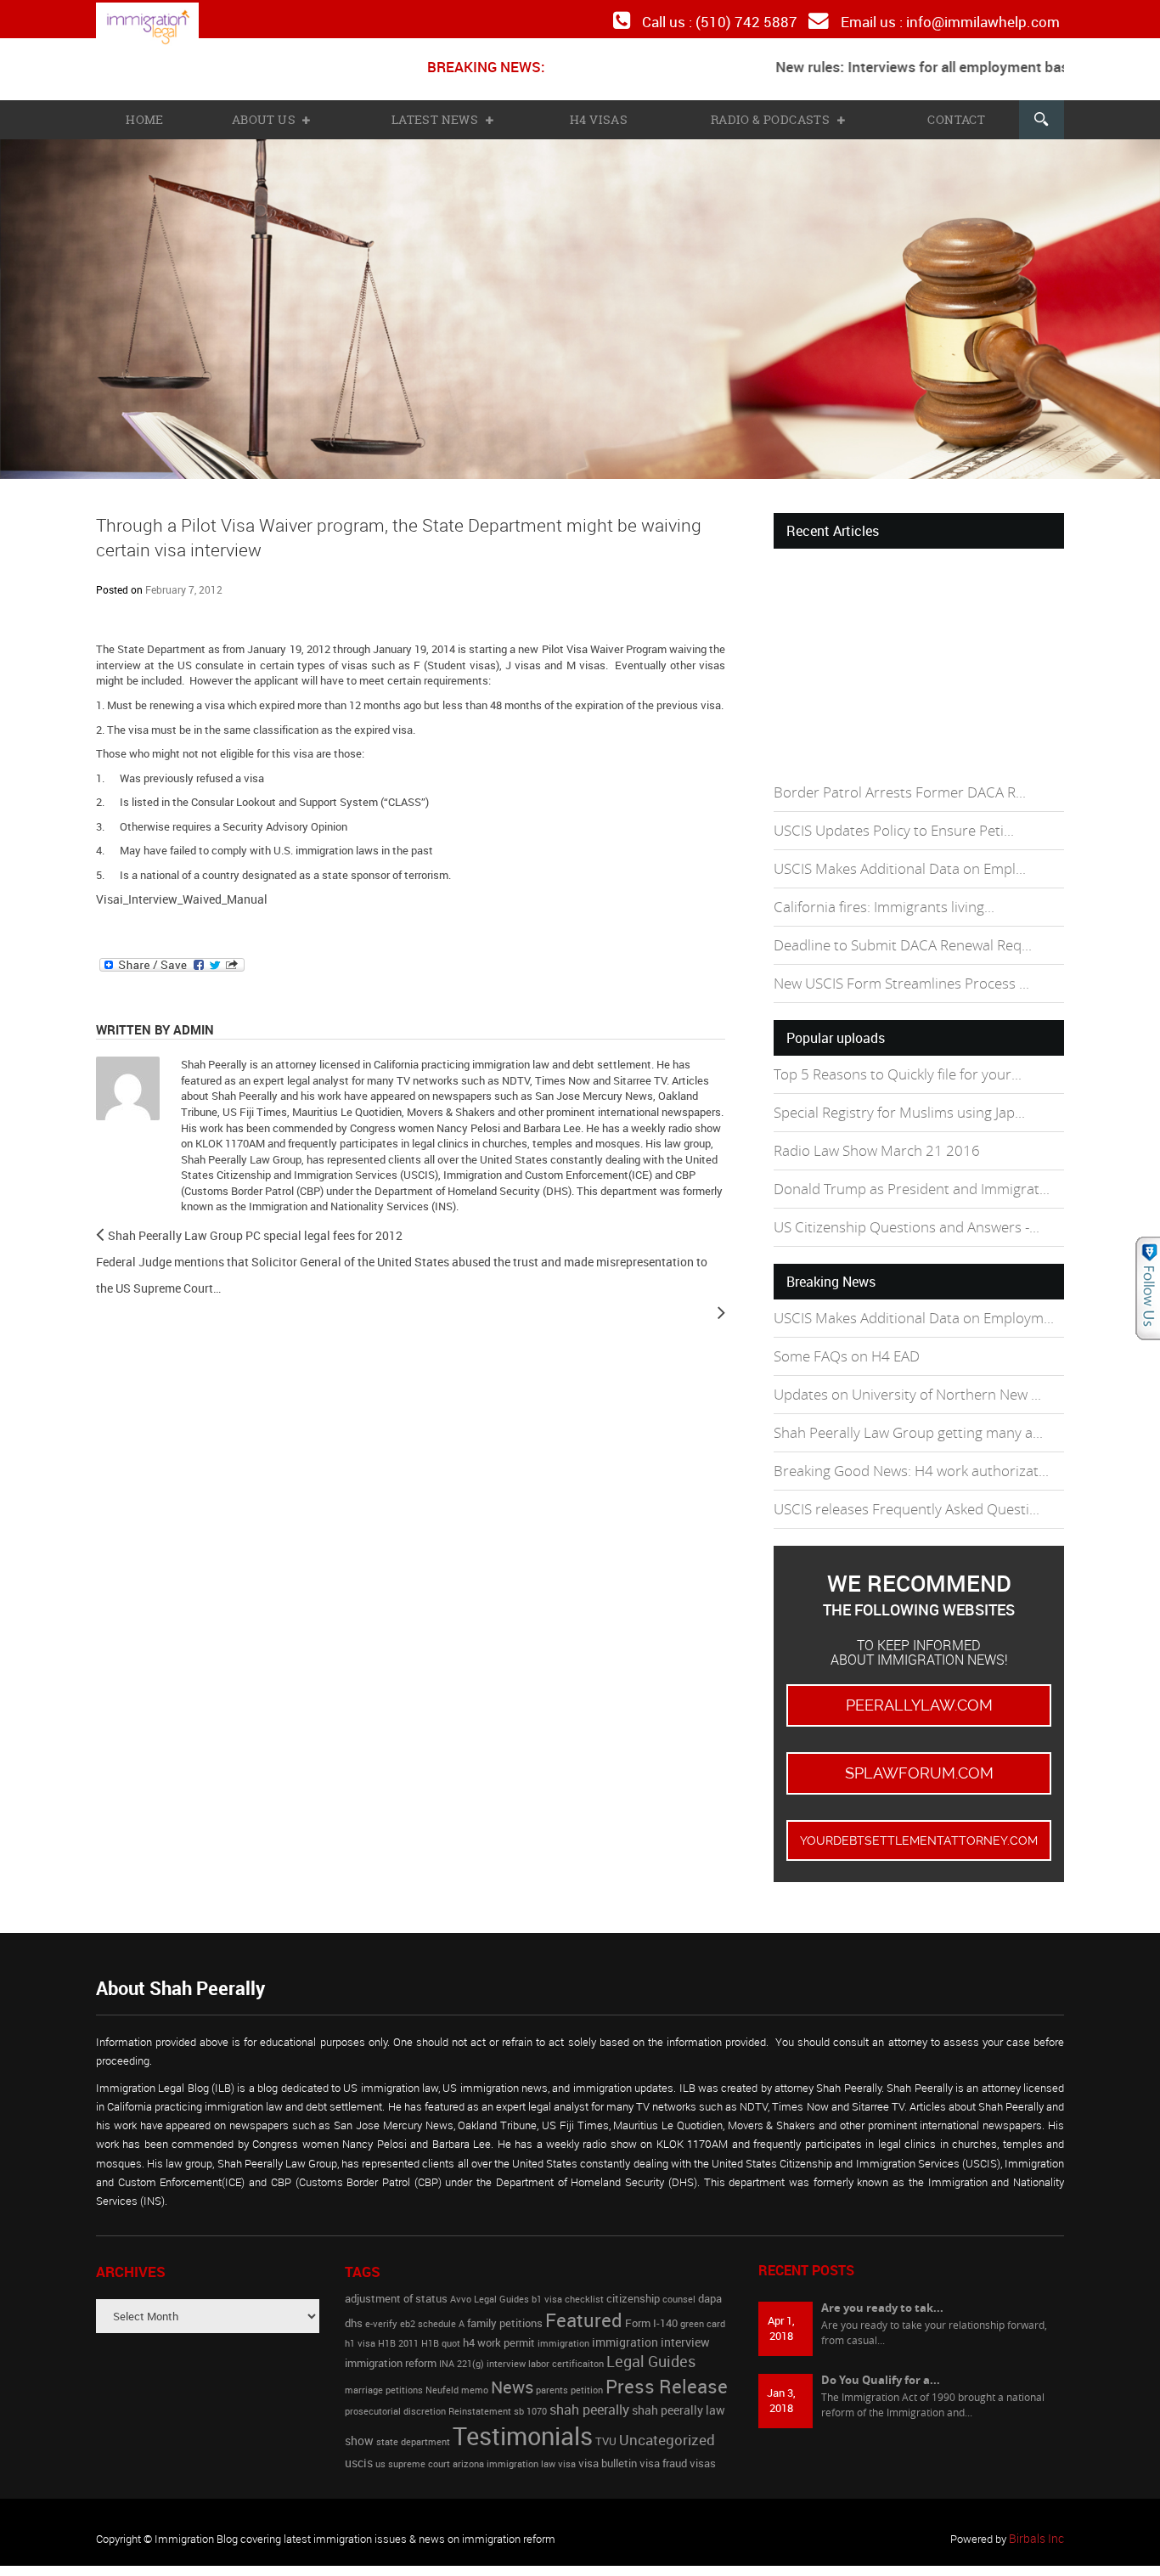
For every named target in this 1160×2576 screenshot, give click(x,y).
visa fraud (663, 2430)
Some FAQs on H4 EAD (843, 1333)
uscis (359, 2429)
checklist (584, 2265)
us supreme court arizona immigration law (465, 2431)
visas (703, 2430)
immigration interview (651, 2308)
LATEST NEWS (437, 116)
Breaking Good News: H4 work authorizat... (903, 1443)
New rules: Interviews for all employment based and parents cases (946, 64)
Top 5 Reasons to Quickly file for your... (889, 1060)
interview (506, 2331)
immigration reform (391, 2330)
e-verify (381, 2290)
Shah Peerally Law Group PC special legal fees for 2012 (240, 1229)
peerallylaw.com (919, 1676)
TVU (606, 2408)
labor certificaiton (566, 2331)
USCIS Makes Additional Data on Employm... (906, 1296)
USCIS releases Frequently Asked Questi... (900, 1480)
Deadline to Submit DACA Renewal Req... (898, 934)
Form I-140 (651, 2289)
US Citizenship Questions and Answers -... (898, 1207)
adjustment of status (396, 2265)
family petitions (505, 2289)
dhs (354, 2289)
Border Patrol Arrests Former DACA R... (891, 787)
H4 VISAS (599, 116)
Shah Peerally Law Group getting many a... (899, 1407)
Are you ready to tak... (882, 2273)
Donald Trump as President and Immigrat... (902, 1170)
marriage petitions (384, 2356)
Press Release (667, 2352)
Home (145, 116)
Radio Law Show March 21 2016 (870, 1133)
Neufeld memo (457, 2356)
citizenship (633, 2265)
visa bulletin (608, 2430)
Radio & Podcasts (771, 116)
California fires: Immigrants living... (876, 896)
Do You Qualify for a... (881, 2345)
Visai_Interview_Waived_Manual (174, 894)
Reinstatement (480, 2377)
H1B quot (441, 2309)
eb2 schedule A (432, 2290)
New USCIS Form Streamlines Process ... (895, 970)
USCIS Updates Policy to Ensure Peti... (887, 823)
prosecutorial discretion (395, 2377)
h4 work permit (499, 2309)
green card (703, 2290)
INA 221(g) (462, 2331)
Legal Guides (651, 2328)
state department (413, 2409)
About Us (267, 116)
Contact (954, 116)
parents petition (569, 2356)
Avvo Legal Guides (490, 2265)
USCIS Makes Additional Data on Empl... (893, 860)
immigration (563, 2309)
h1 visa (360, 2309)
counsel (679, 2265)
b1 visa (547, 2265)
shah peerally (589, 2376)
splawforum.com (919, 1742)
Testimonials (523, 2403)
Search (1040, 116)
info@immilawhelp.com (988, 20)
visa (567, 2431)
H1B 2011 (398, 2309)
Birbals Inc (1039, 2505)
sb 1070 (530, 2377)
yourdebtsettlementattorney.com (919, 1807)
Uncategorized (667, 2407)
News (512, 2353)
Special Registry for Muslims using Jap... (892, 1097)
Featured (584, 2286)
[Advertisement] (901, 659)
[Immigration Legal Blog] (160, 27)
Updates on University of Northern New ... (900, 1370)
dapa (710, 2265)
